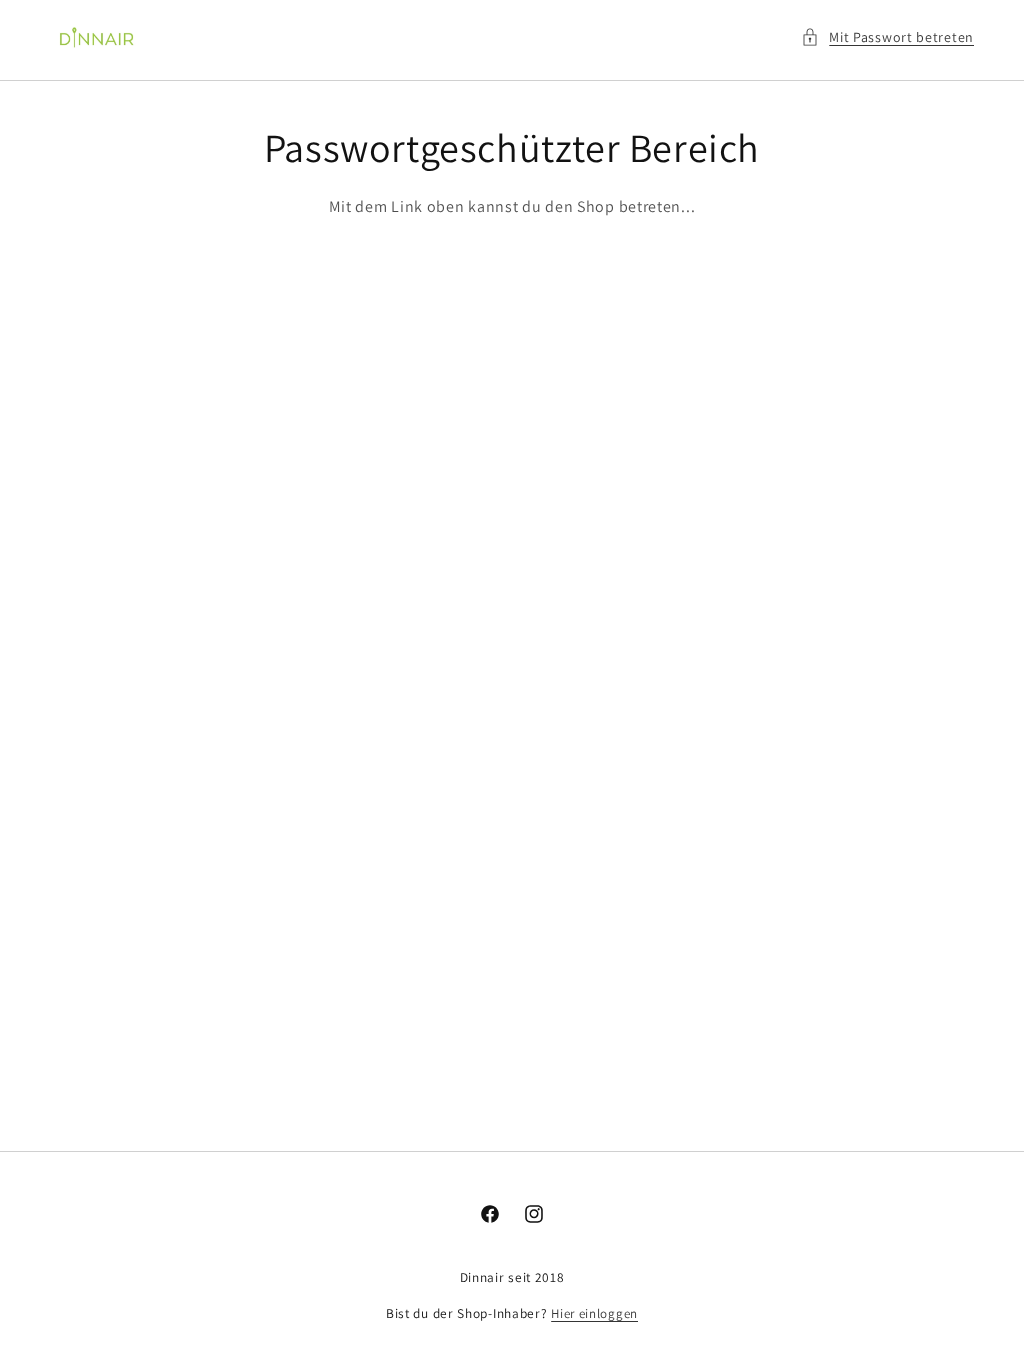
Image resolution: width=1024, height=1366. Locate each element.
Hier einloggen (594, 1313)
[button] (887, 37)
